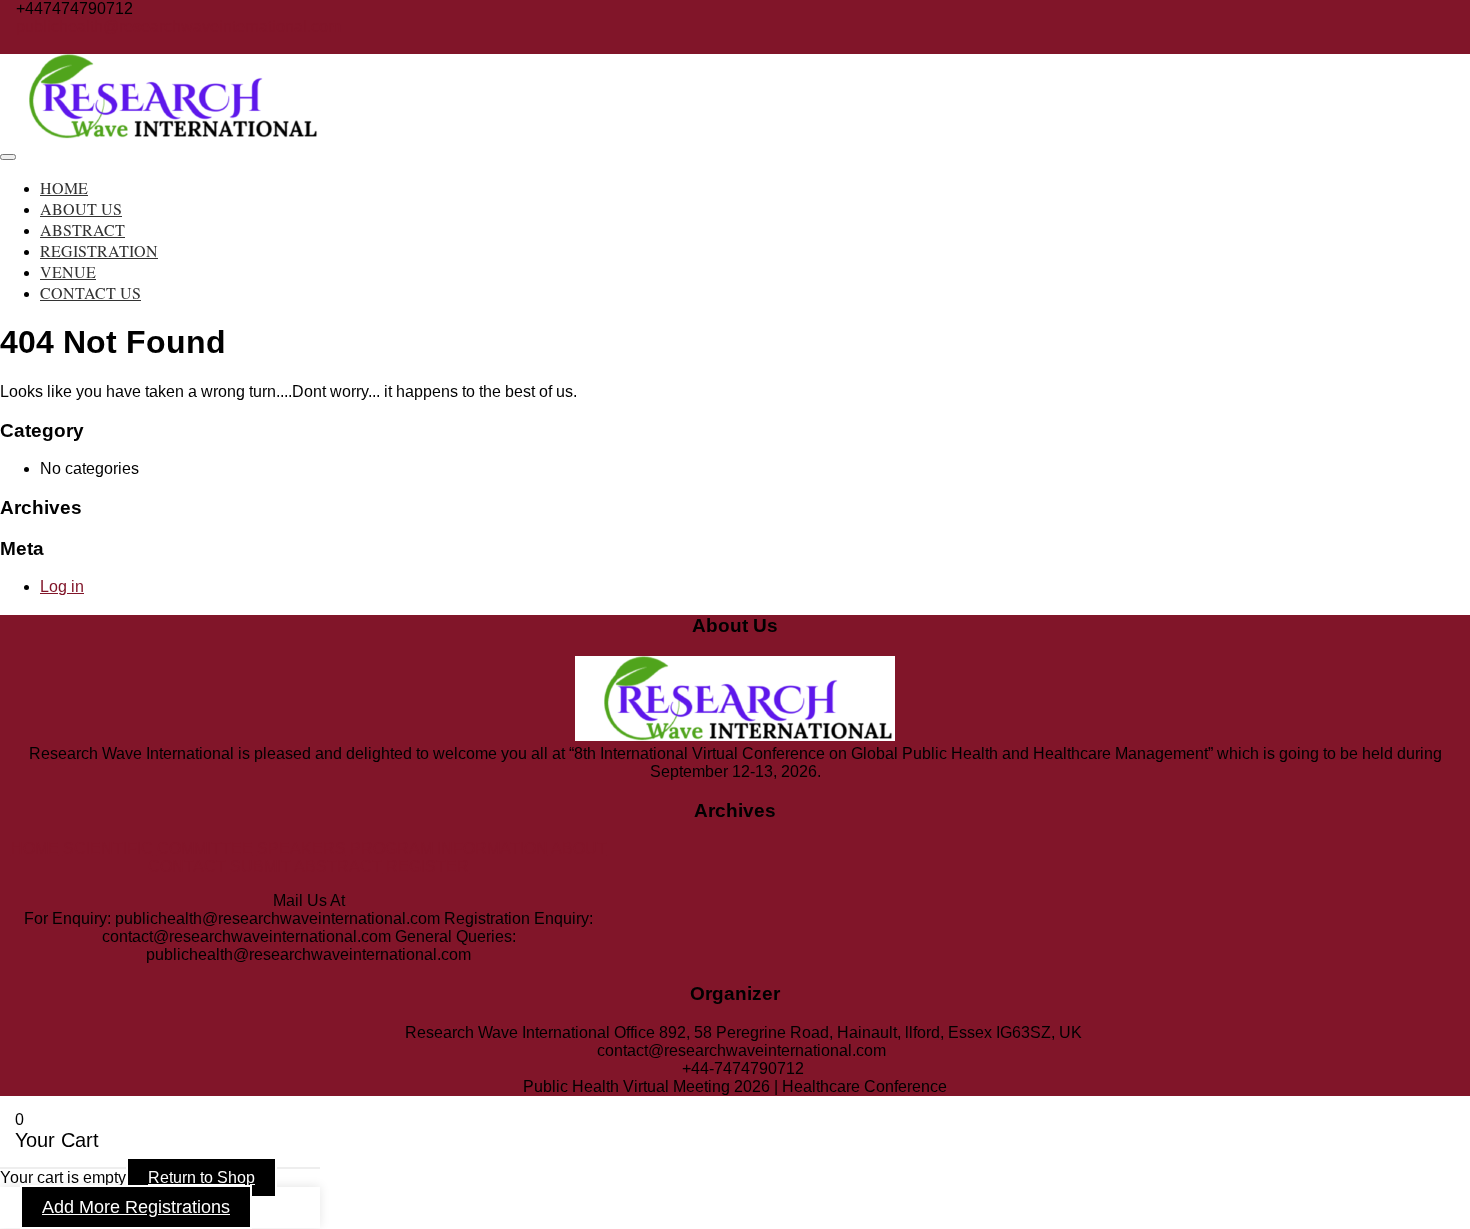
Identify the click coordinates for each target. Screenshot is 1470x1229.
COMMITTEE (205, 848)
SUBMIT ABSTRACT (306, 866)
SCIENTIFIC (108, 848)
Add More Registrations (136, 1207)
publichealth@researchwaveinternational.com (178, 26)
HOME (64, 187)
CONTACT (187, 866)
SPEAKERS (301, 848)
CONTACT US (90, 292)
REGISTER (427, 866)
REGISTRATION (99, 250)
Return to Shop (201, 1177)
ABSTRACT (82, 229)
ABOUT (579, 848)
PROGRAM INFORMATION (449, 848)
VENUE (68, 271)
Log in (62, 586)
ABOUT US (81, 208)
